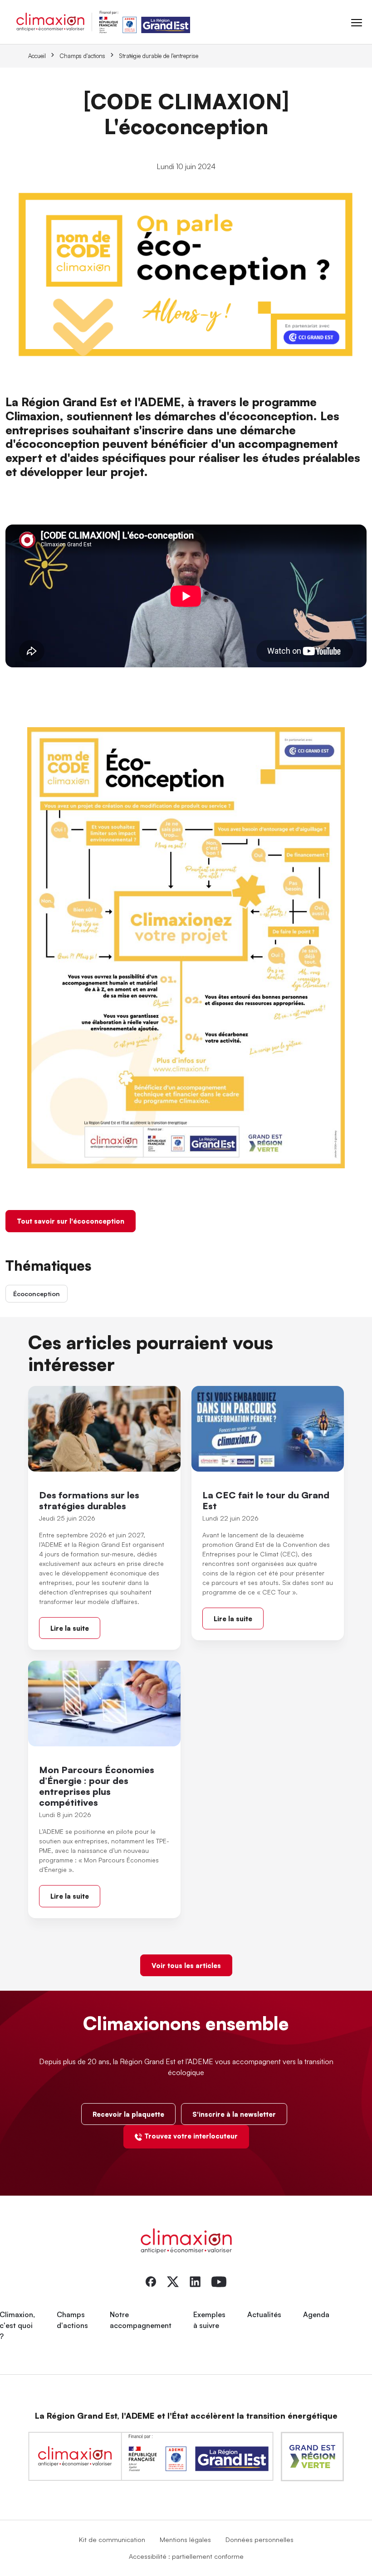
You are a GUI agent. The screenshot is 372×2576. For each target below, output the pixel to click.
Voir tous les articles (186, 1965)
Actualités (264, 2314)
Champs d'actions (82, 56)
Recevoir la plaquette (128, 2114)
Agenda (316, 2314)
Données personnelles (259, 2539)
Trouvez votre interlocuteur (191, 2136)
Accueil (37, 56)
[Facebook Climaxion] (151, 2281)
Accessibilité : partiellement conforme (186, 2556)
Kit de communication (112, 2539)
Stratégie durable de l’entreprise (159, 56)
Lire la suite (70, 1628)
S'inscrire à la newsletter (234, 2114)
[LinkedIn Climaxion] (195, 2281)
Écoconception (37, 1294)
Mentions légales (185, 2539)
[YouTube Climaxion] (219, 2281)
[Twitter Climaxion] (173, 2281)
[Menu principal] (357, 22)
